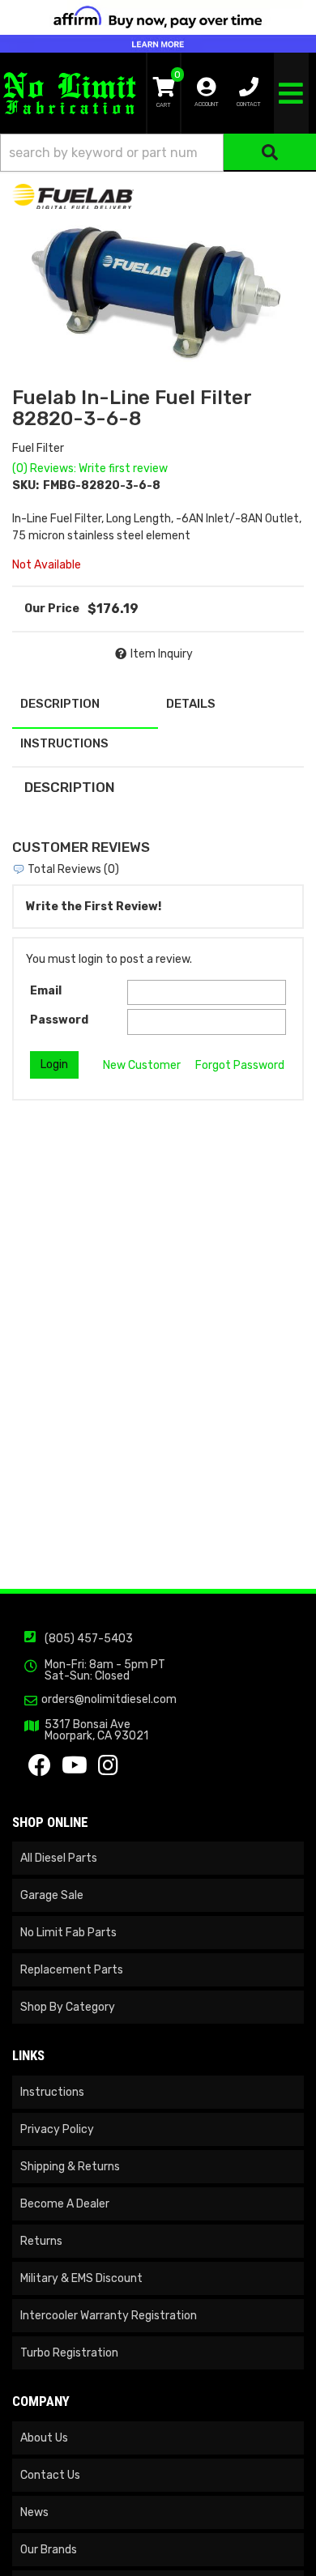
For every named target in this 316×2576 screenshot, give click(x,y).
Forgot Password (240, 1065)
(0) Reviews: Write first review (90, 468)
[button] (158, 153)
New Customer (142, 1065)
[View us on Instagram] (108, 1770)
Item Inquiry (162, 654)
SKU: (26, 485)
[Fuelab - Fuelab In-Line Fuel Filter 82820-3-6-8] (73, 196)
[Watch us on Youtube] (75, 1770)
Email (46, 991)
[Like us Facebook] (40, 1770)
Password (59, 1020)
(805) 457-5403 (89, 1639)
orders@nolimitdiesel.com (109, 1700)
